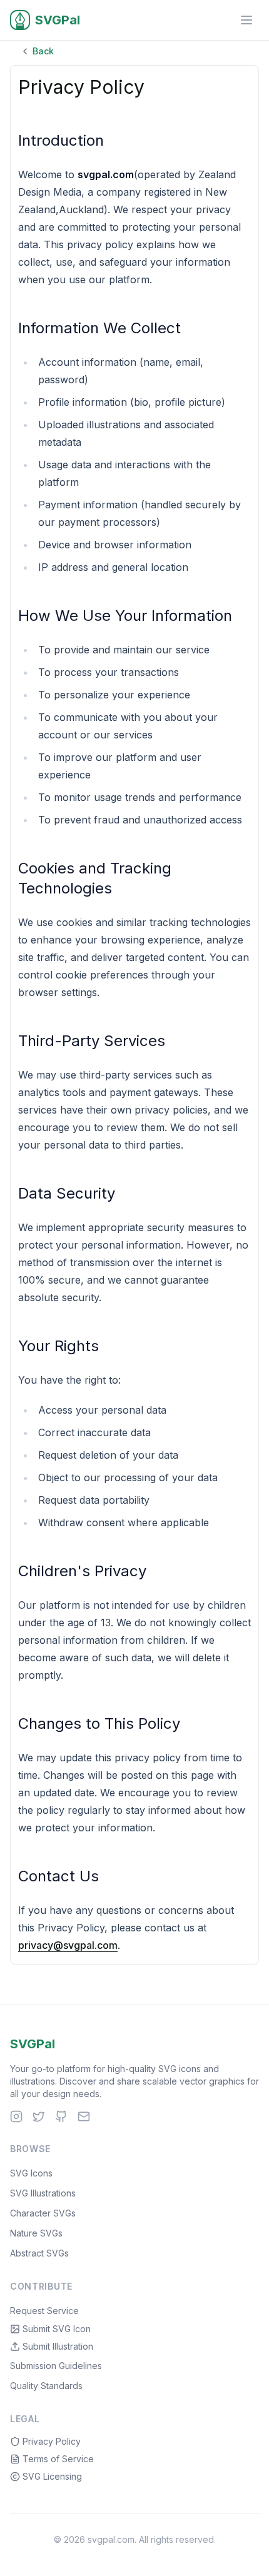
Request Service (44, 2311)
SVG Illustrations (43, 2193)
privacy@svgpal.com (68, 1945)
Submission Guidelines (56, 2366)
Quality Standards (46, 2386)
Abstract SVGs (39, 2253)
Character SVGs (43, 2213)
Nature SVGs (36, 2233)
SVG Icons (31, 2173)
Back (43, 51)
